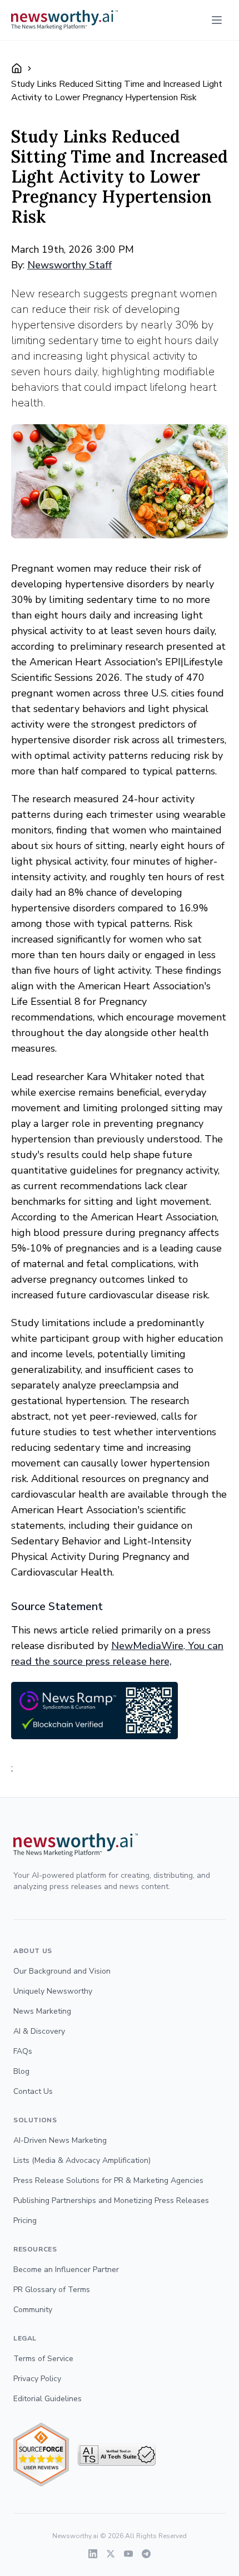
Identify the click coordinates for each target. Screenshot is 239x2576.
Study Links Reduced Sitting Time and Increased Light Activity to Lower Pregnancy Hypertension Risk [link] (117, 91)
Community (33, 2310)
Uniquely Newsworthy (53, 1991)
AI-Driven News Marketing (60, 2140)
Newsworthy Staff (69, 265)
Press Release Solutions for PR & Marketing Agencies (108, 2180)
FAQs (23, 2051)
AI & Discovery (39, 2031)
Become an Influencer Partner (66, 2270)
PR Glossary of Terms (52, 2290)
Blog (21, 2071)
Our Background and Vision (62, 1971)
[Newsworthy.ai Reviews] (41, 2455)
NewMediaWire (147, 1646)
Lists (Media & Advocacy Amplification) (82, 2160)
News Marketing (42, 2011)
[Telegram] (146, 2554)
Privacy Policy (37, 2379)
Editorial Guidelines (48, 2399)
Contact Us (33, 2091)
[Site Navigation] (217, 20)
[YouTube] (128, 2554)
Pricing (25, 2221)
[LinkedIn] (93, 2554)
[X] (111, 2554)
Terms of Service (43, 2359)
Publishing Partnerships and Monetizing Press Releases (111, 2200)
